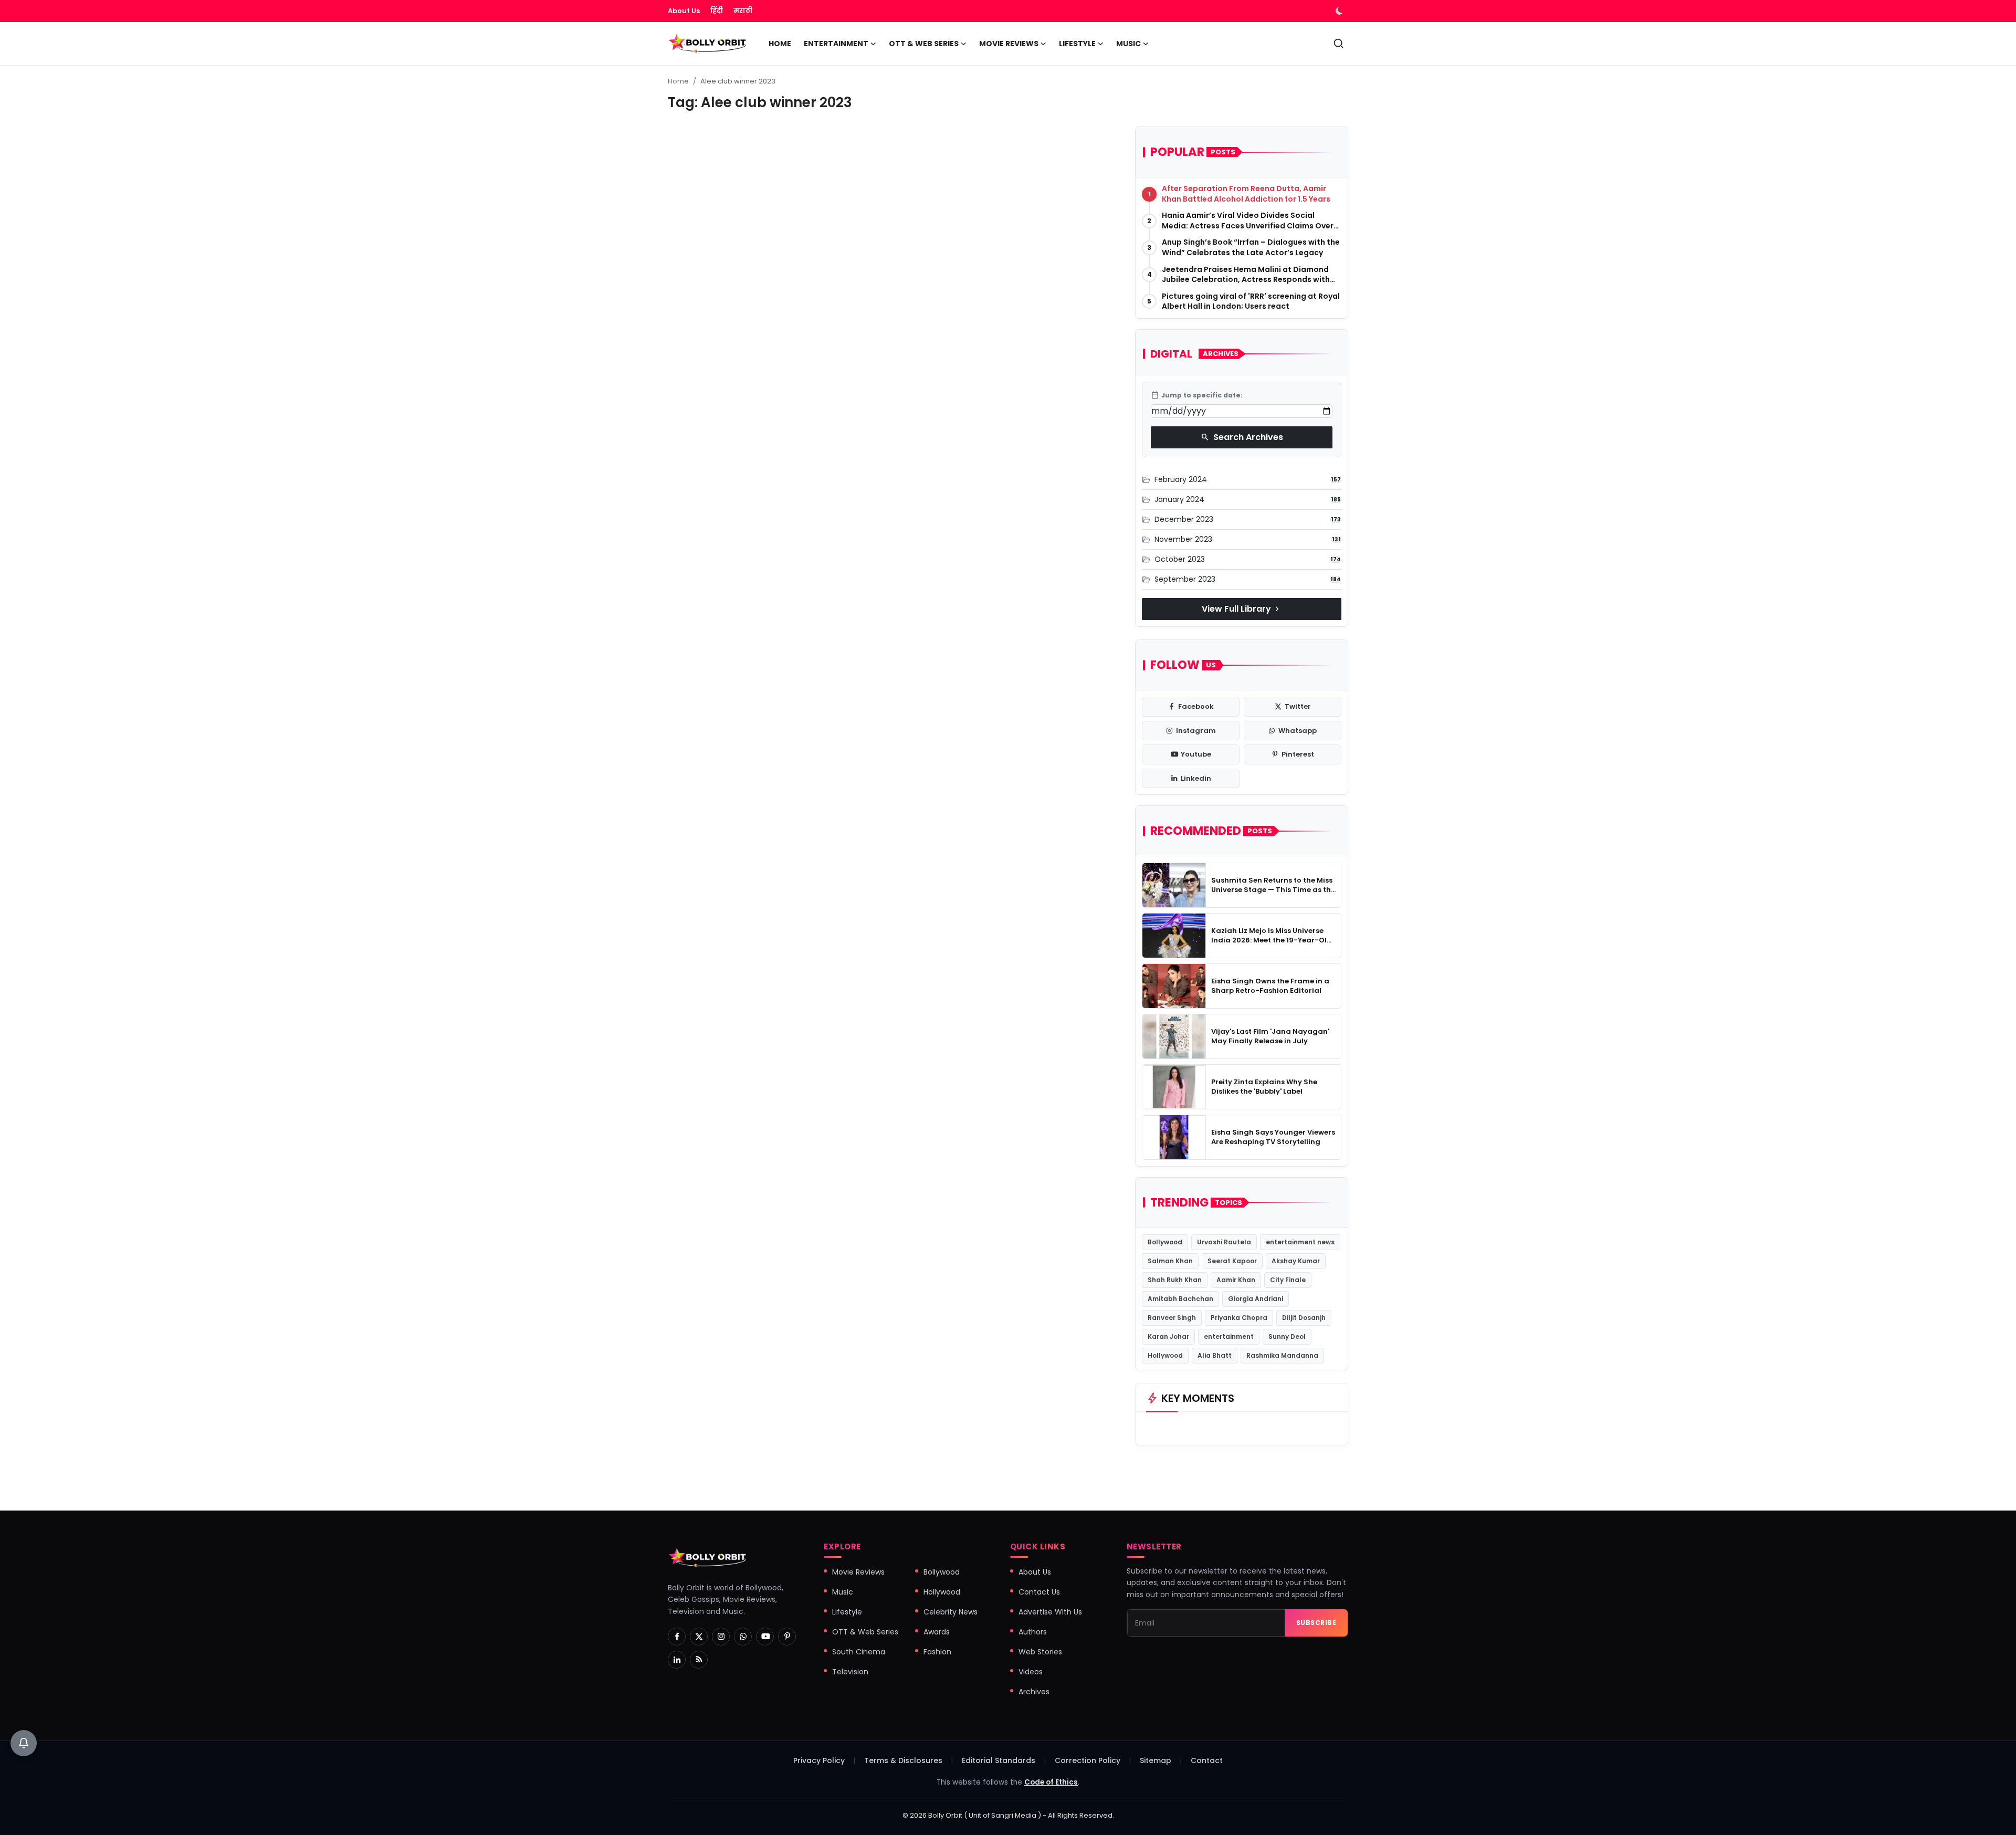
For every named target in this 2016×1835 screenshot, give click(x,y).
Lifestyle (847, 1612)
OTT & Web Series (865, 1632)
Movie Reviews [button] (1009, 44)
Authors (1033, 1632)
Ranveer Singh (1172, 1318)
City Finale (1288, 1280)
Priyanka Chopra (1239, 1318)
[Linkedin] (677, 1660)
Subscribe (1316, 1623)
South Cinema (859, 1652)
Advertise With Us (1050, 1612)
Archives (1034, 1692)
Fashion (937, 1652)
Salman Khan (1170, 1261)
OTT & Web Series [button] (924, 44)
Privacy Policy (819, 1760)
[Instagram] (721, 1637)
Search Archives (1242, 437)
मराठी (743, 11)
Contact (1207, 1760)
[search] (1338, 43)
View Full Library (1242, 609)
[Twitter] (699, 1637)
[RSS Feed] (699, 1660)
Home (780, 44)
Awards (937, 1632)
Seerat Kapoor (1232, 1261)
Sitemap (1156, 1760)
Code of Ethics (1051, 1782)
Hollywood (1165, 1355)
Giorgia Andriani (1256, 1299)
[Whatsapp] (743, 1637)
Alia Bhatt (1215, 1355)
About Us (684, 11)
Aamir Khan (1236, 1280)
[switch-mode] (1340, 11)
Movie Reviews (858, 1572)
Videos (1031, 1672)
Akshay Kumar (1296, 1261)
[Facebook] (677, 1637)
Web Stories (1040, 1652)
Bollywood (1165, 1242)
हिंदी (717, 11)
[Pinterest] (787, 1637)
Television (850, 1672)
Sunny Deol (1287, 1336)
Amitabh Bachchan (1180, 1299)
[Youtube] (765, 1637)
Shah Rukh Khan (1175, 1280)
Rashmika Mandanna (1282, 1355)
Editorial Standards (999, 1760)
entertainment (1229, 1336)
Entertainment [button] (836, 44)
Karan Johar (1168, 1336)
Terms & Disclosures (903, 1760)
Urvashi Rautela (1224, 1242)
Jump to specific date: (1197, 395)
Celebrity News (951, 1612)
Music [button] (1128, 44)
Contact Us (1039, 1592)
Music (843, 1592)
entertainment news (1300, 1242)
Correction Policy (1088, 1760)
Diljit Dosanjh (1304, 1318)
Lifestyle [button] (1077, 44)
